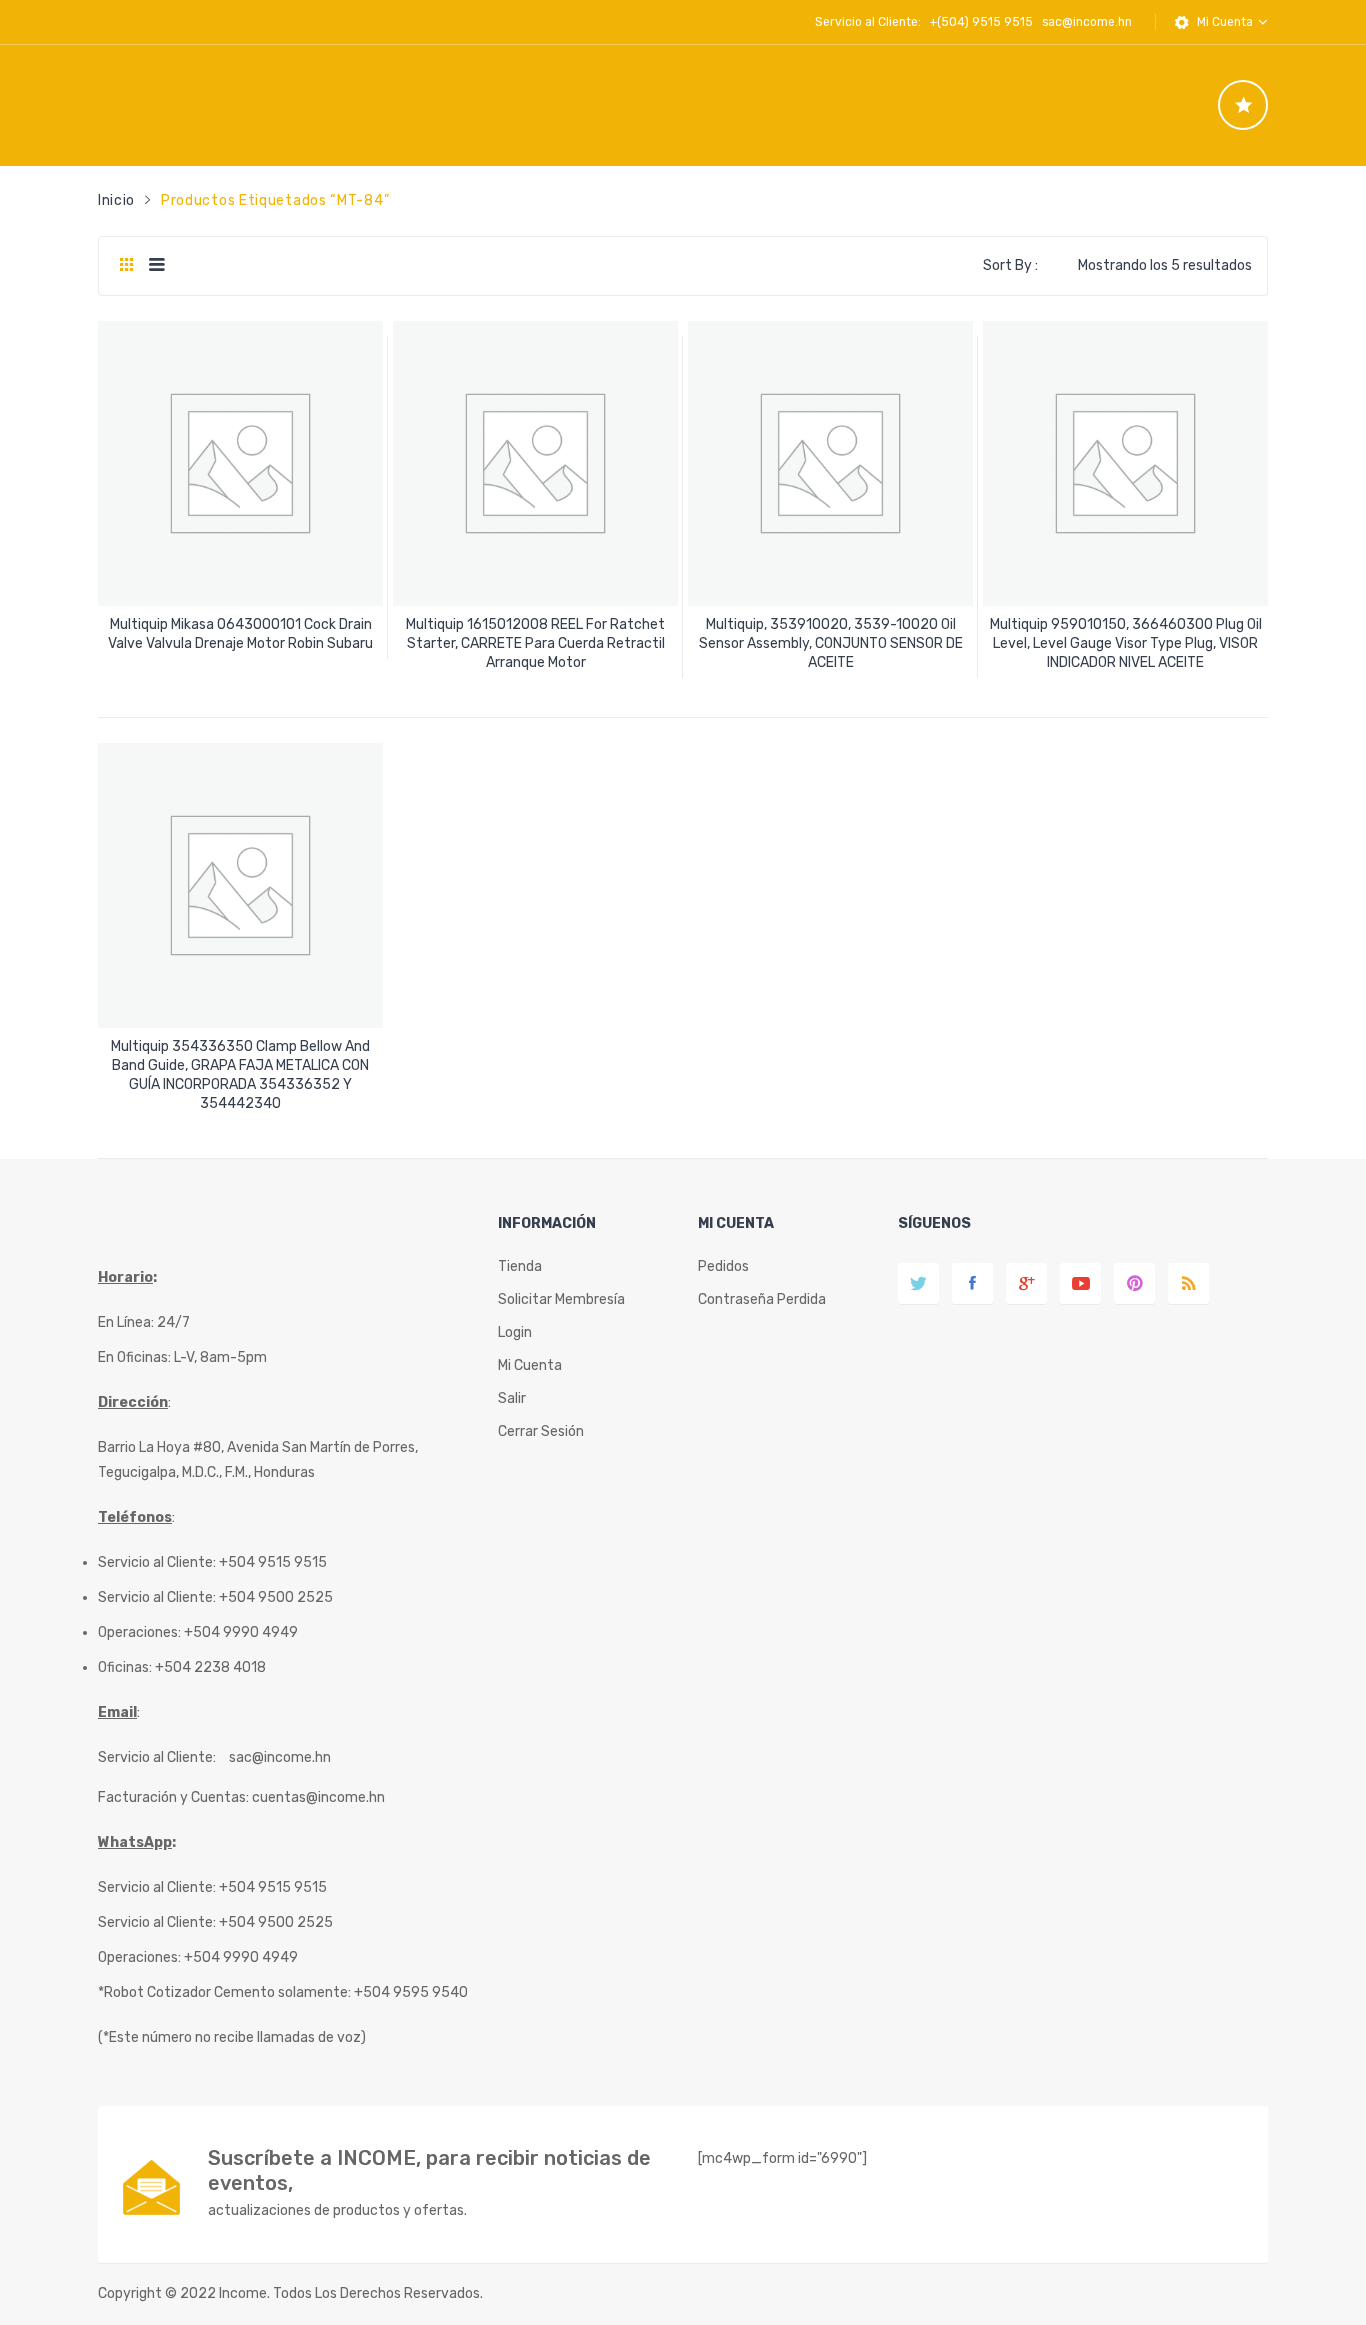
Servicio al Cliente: (157, 1757)
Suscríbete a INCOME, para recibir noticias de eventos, (429, 2170)
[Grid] (126, 266)
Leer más (241, 636)
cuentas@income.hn (318, 1797)
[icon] (1243, 105)
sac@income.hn (1087, 22)
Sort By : (1010, 265)
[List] (156, 266)
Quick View (243, 573)
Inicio (116, 200)
